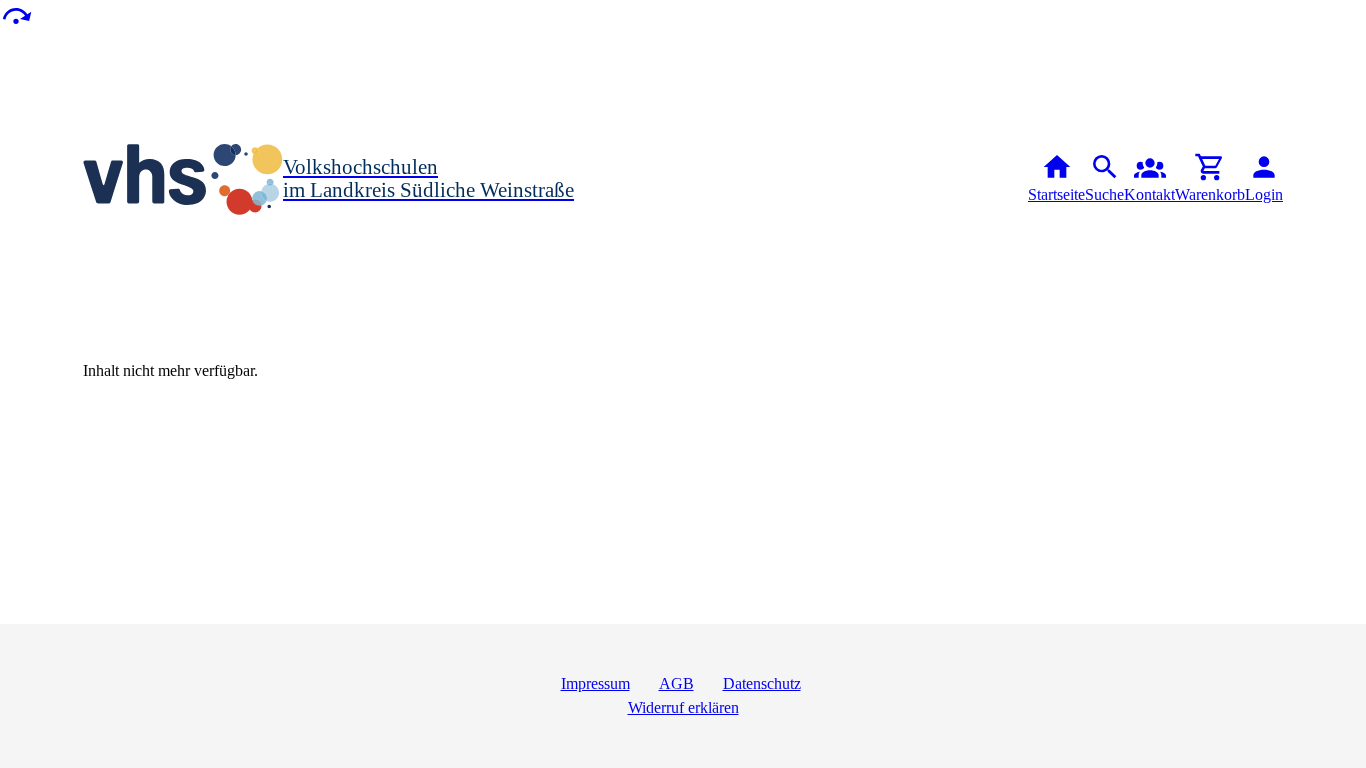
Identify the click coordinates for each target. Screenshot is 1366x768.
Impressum (595, 683)
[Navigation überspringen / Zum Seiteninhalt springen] (16, 14)
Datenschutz (762, 683)
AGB (676, 683)
